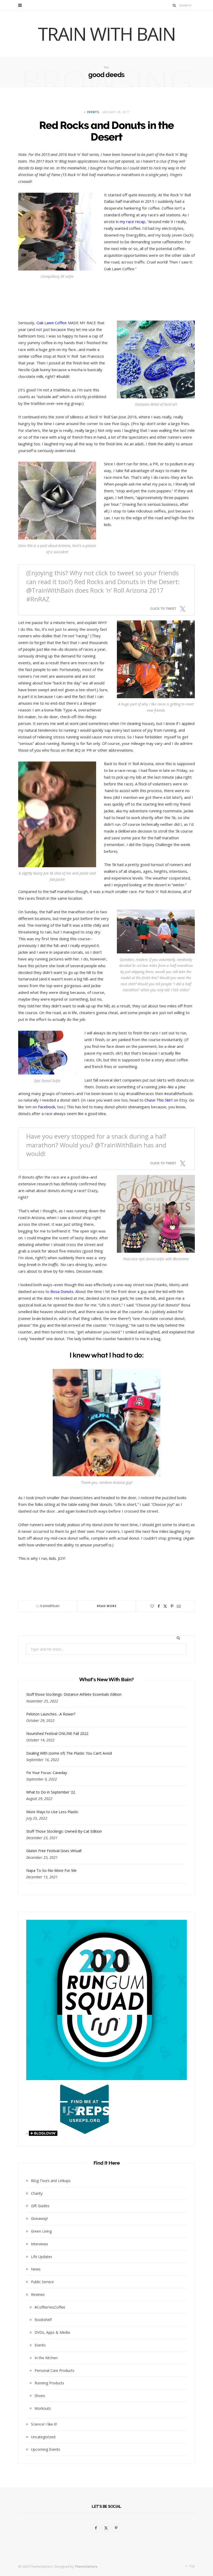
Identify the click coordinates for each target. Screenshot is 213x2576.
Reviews (38, 2294)
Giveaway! (39, 2218)
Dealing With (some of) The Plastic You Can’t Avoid (69, 1753)
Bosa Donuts (62, 1291)
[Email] (179, 1606)
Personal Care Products (54, 2370)
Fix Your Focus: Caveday (47, 1773)
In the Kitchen (46, 2358)
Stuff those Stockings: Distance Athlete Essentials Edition (74, 1694)
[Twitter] (165, 1606)
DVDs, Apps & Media (52, 2332)
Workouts (43, 2408)
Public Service (42, 2282)
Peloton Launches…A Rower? (51, 1714)
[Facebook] (159, 1606)
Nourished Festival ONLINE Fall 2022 (57, 1733)
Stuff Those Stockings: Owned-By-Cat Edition (64, 1831)
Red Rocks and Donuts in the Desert (106, 131)
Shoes (40, 2396)
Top (191, 2566)
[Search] (174, 5)
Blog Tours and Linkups (51, 2181)
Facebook (46, 1107)
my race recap (132, 221)
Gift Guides (40, 2206)
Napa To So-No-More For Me (51, 1870)
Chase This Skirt (159, 1100)
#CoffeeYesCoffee (50, 2307)
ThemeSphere (86, 2566)
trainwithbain (50, 1606)
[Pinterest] (172, 1606)
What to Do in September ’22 (51, 1792)
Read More (107, 1606)
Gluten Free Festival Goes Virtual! (54, 1851)
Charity (37, 2193)
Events (93, 112)
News (36, 2269)
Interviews (39, 2244)
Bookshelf (43, 2320)
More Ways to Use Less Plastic (52, 1812)
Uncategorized (43, 2437)
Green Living (41, 2231)
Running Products (49, 2383)
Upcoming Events (46, 2449)
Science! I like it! (44, 2424)
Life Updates (42, 2257)
